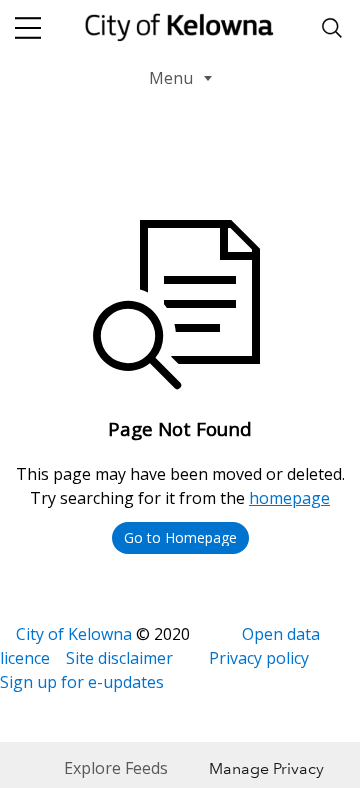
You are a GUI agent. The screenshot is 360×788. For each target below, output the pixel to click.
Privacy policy (259, 658)
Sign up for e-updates (82, 682)
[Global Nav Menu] (28, 28)
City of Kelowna (74, 634)
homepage (289, 498)
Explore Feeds (116, 768)
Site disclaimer (119, 658)
